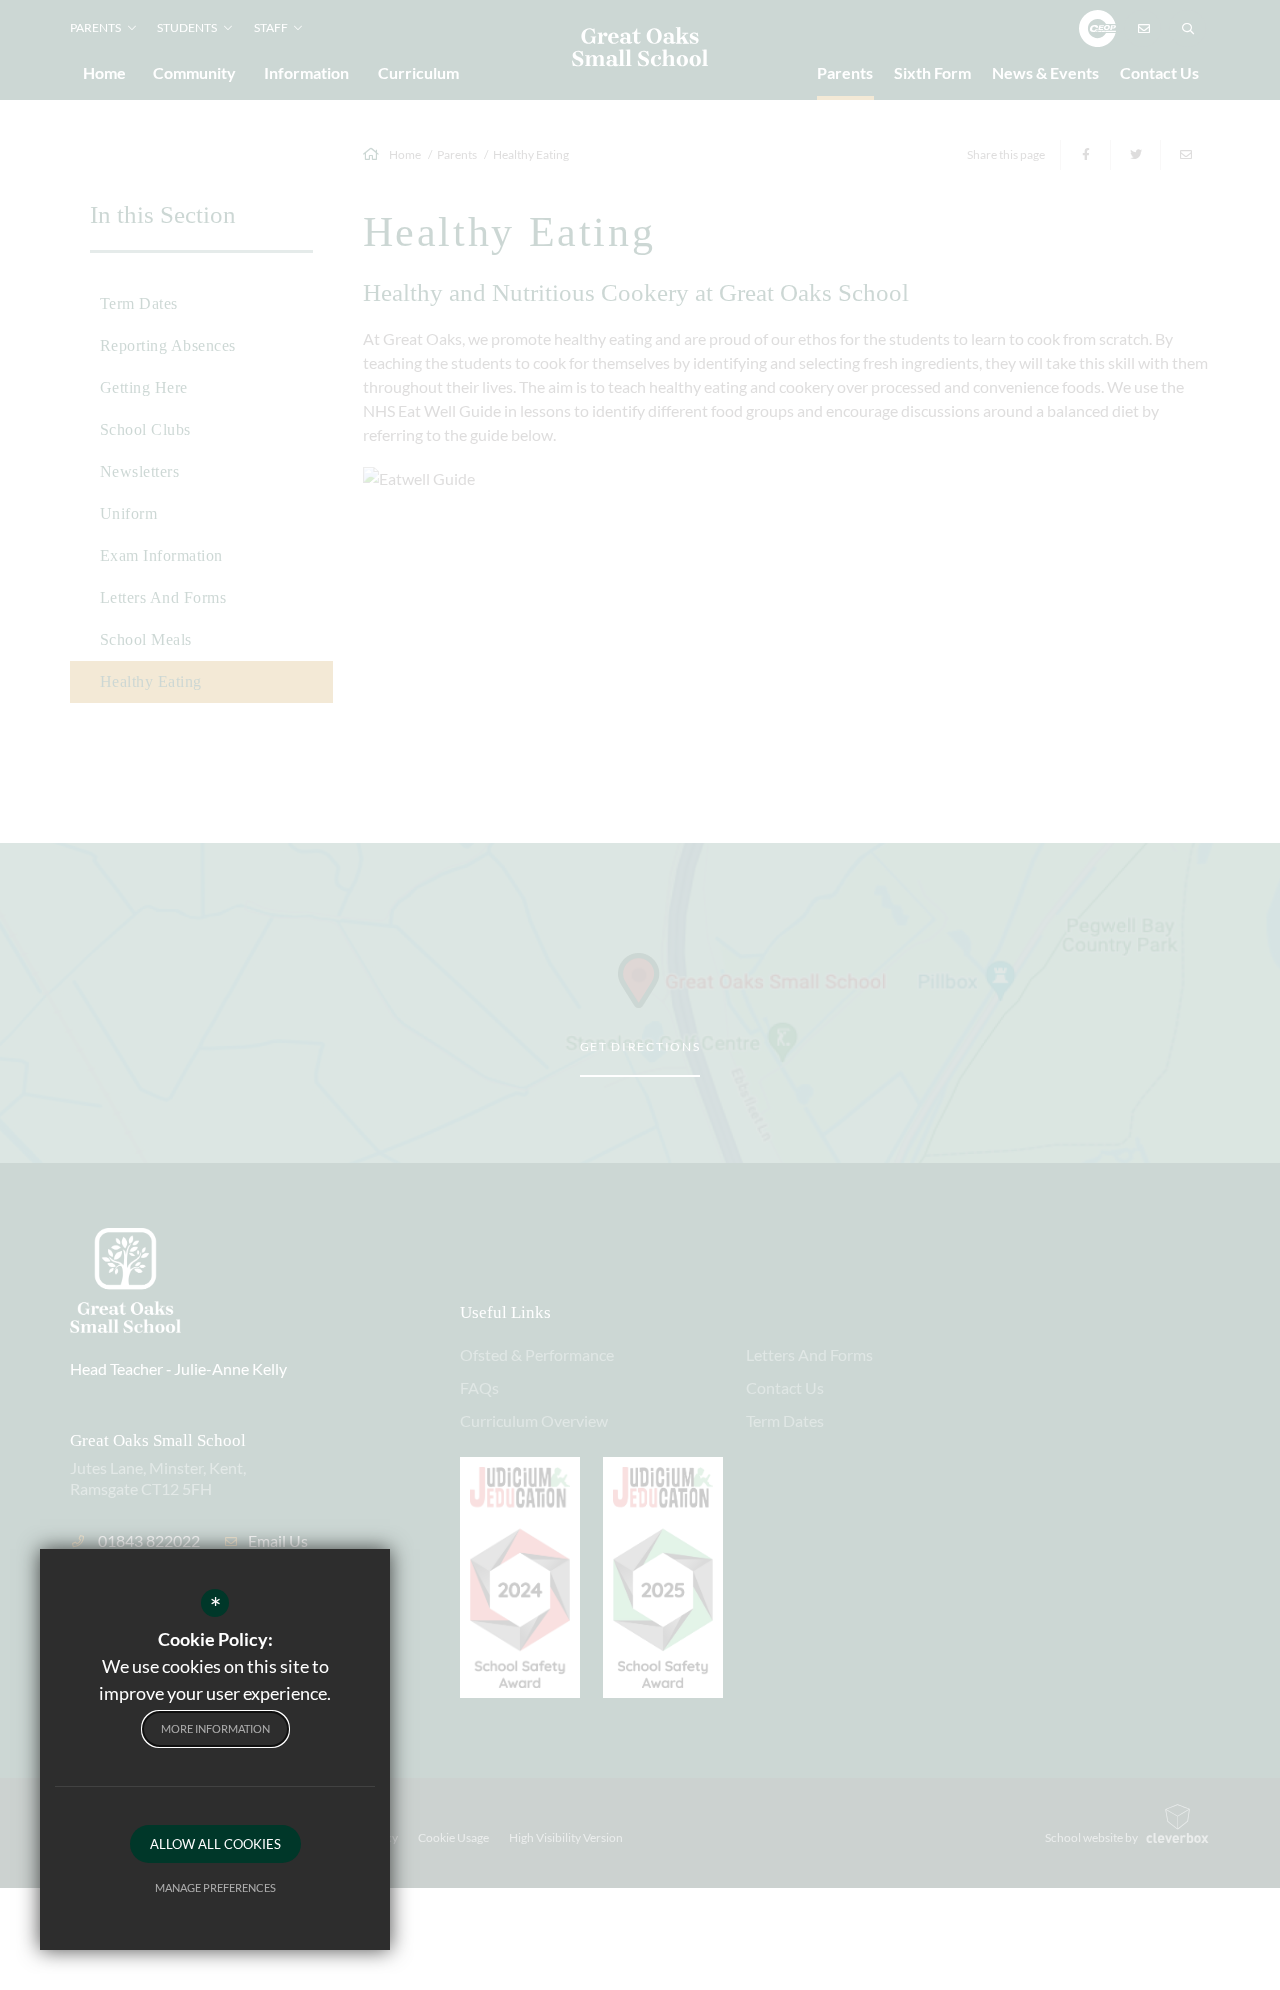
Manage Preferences (215, 1887)
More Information (215, 1728)
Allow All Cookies (215, 1844)
